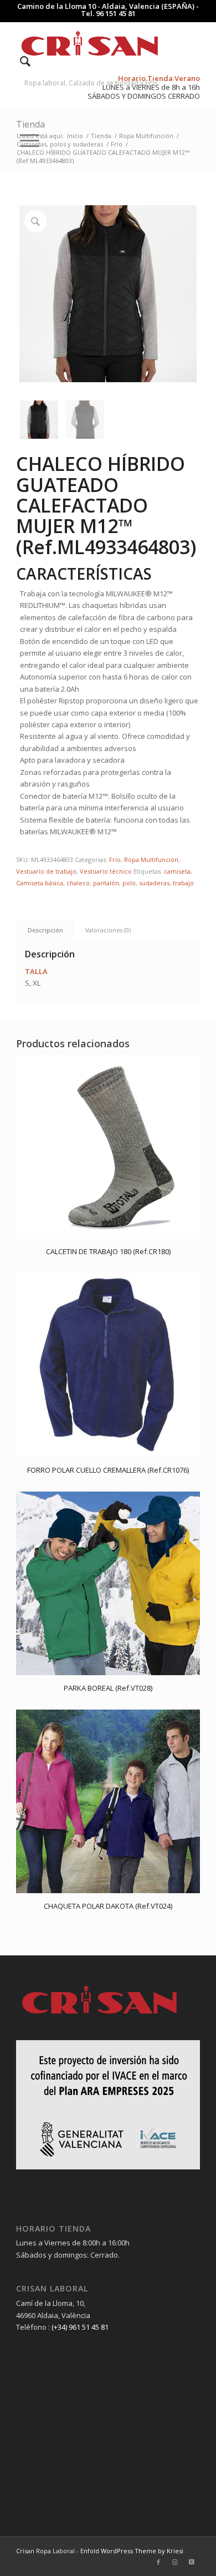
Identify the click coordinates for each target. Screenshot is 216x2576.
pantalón (106, 883)
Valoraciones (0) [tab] (108, 930)
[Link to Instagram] (175, 2562)
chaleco (78, 883)
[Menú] (24, 140)
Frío (115, 859)
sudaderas (154, 883)
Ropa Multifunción (151, 859)
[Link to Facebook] (158, 2562)
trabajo (183, 883)
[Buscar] (20, 61)
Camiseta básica (40, 883)
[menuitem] (20, 61)
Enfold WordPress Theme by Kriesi (132, 2551)
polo (129, 883)
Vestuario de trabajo (46, 871)
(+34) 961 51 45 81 (80, 2327)
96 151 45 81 (116, 13)
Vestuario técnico (106, 871)
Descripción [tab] (45, 930)
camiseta (177, 871)
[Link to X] (192, 2562)
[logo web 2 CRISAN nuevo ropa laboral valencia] (89, 44)
